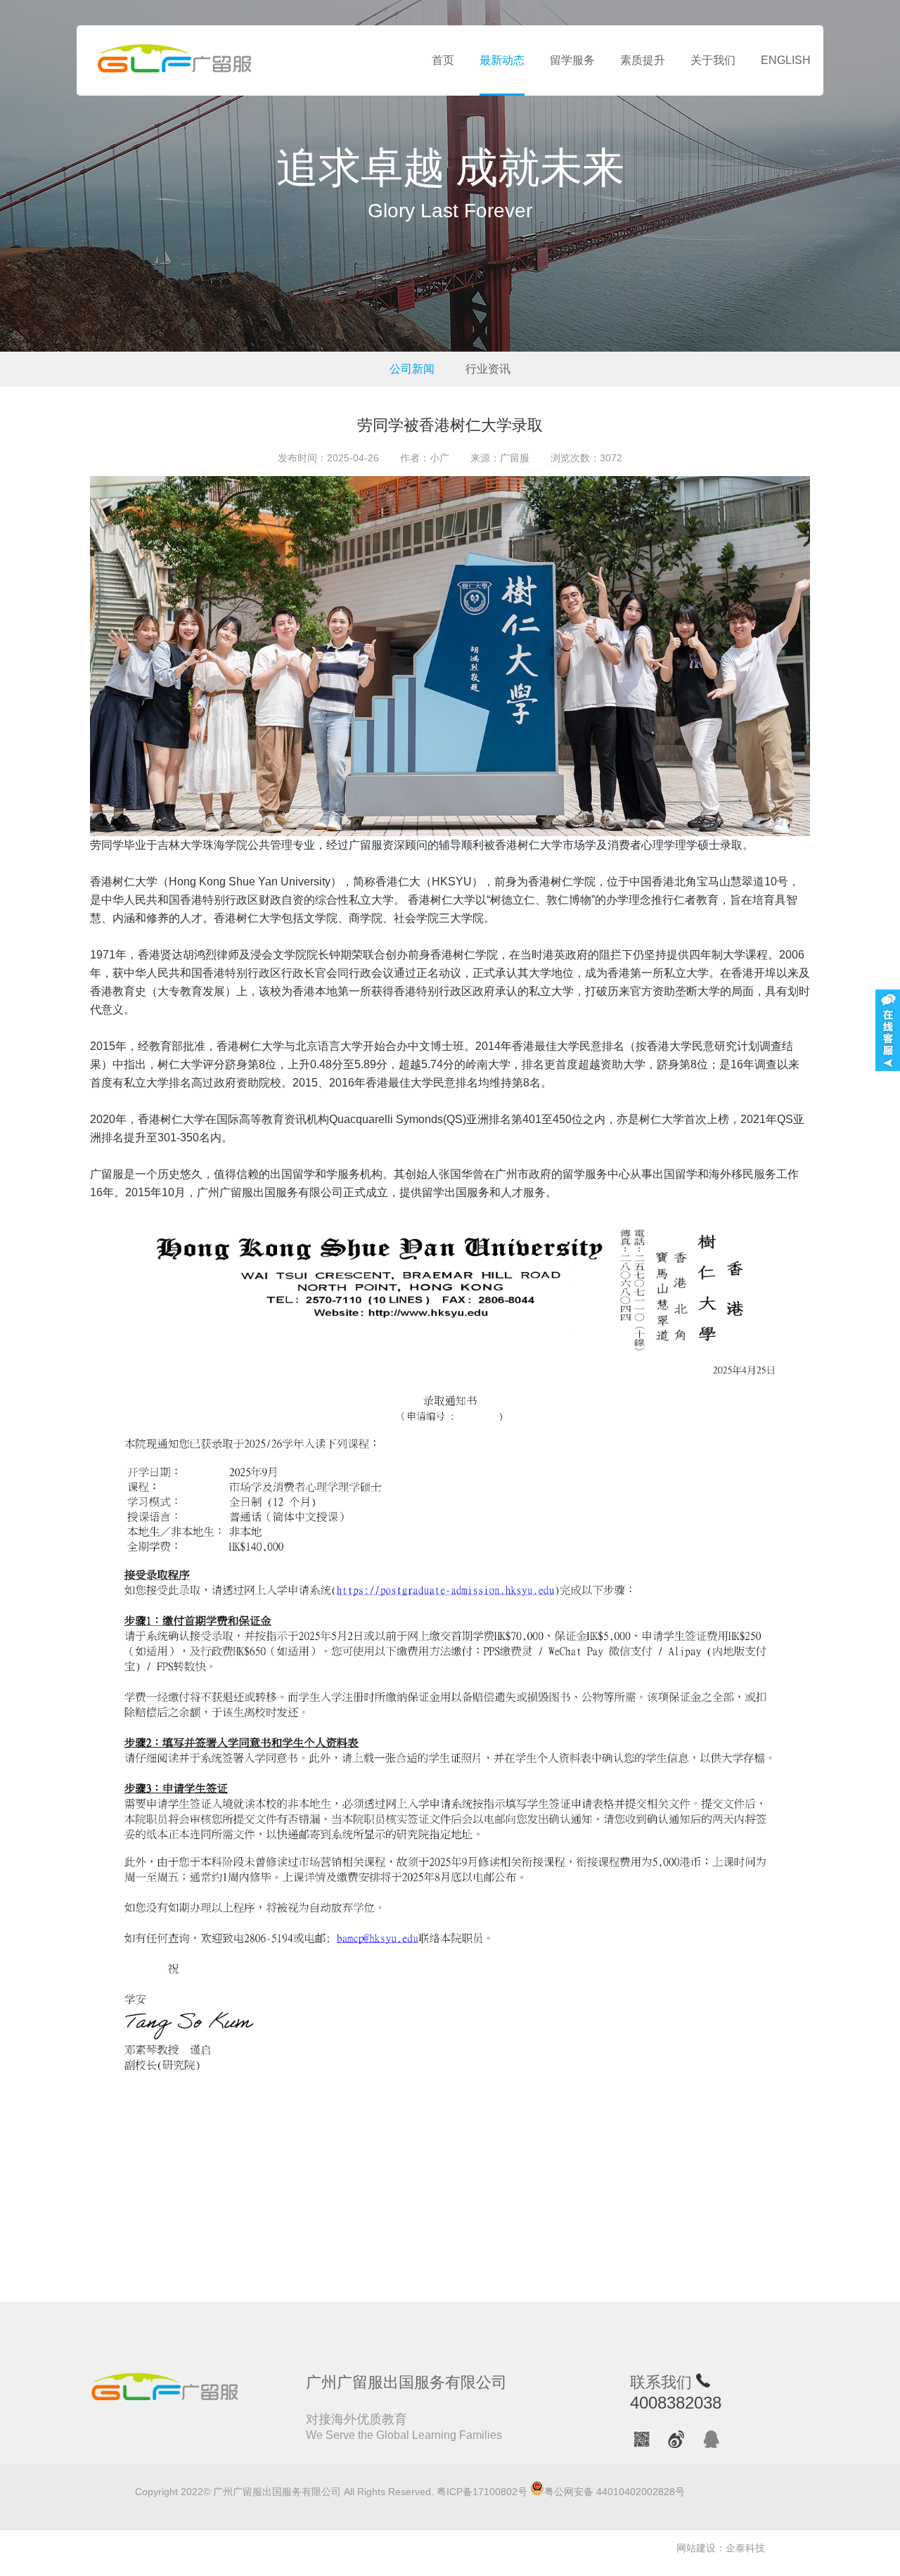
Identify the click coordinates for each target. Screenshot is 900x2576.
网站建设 (696, 2548)
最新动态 (502, 60)
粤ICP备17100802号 (482, 2492)
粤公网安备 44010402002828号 (615, 2492)
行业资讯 (488, 369)
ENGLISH (786, 60)
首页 (443, 60)
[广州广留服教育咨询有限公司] (175, 60)
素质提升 (643, 60)
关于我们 (713, 60)
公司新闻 (412, 369)
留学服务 (572, 60)
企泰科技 (745, 2548)
